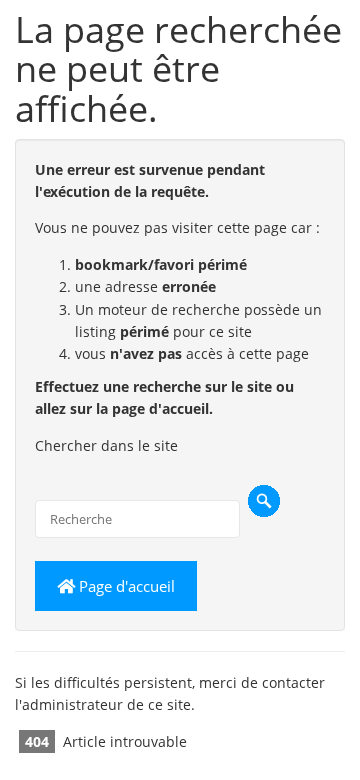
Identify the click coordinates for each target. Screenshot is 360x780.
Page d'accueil (125, 586)
